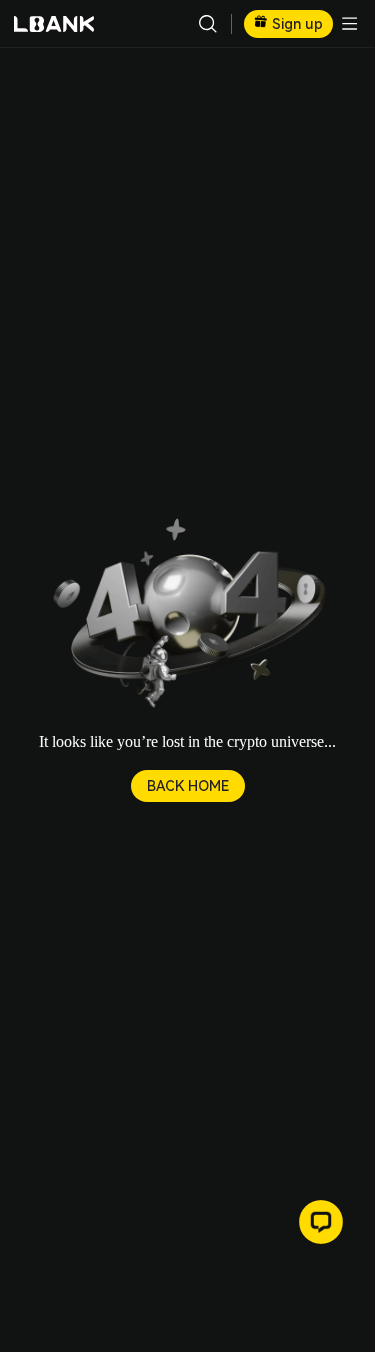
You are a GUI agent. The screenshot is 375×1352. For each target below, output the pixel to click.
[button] (188, 615)
